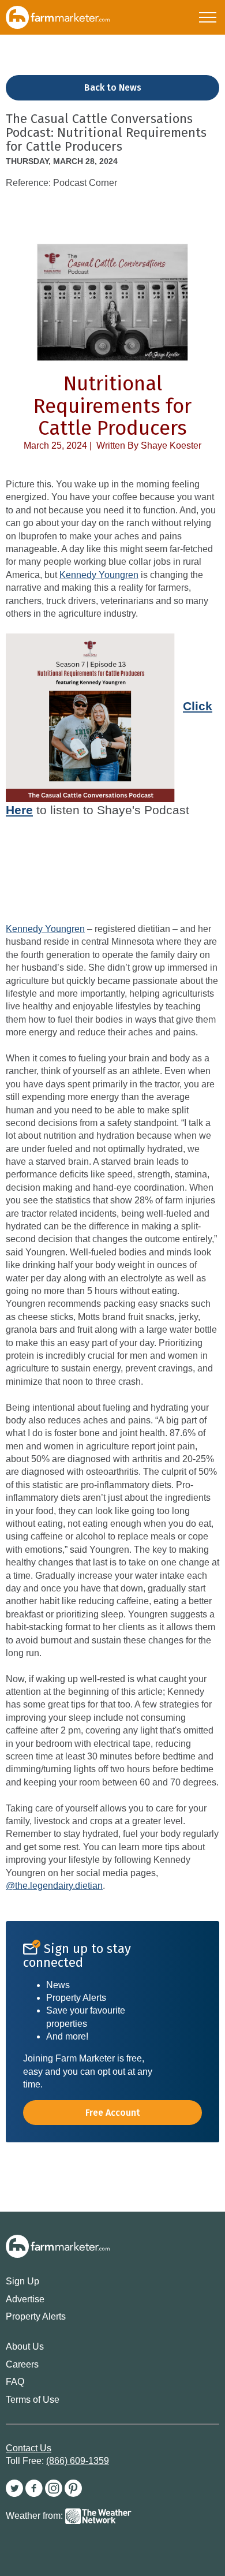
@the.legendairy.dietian (54, 1886)
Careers (22, 2364)
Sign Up (22, 2281)
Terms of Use (33, 2400)
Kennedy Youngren (99, 575)
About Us (25, 2346)
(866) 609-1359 (78, 2461)
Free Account (113, 2113)
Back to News (113, 87)
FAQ (15, 2382)
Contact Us (29, 2448)
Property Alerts (36, 2316)
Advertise (25, 2299)
